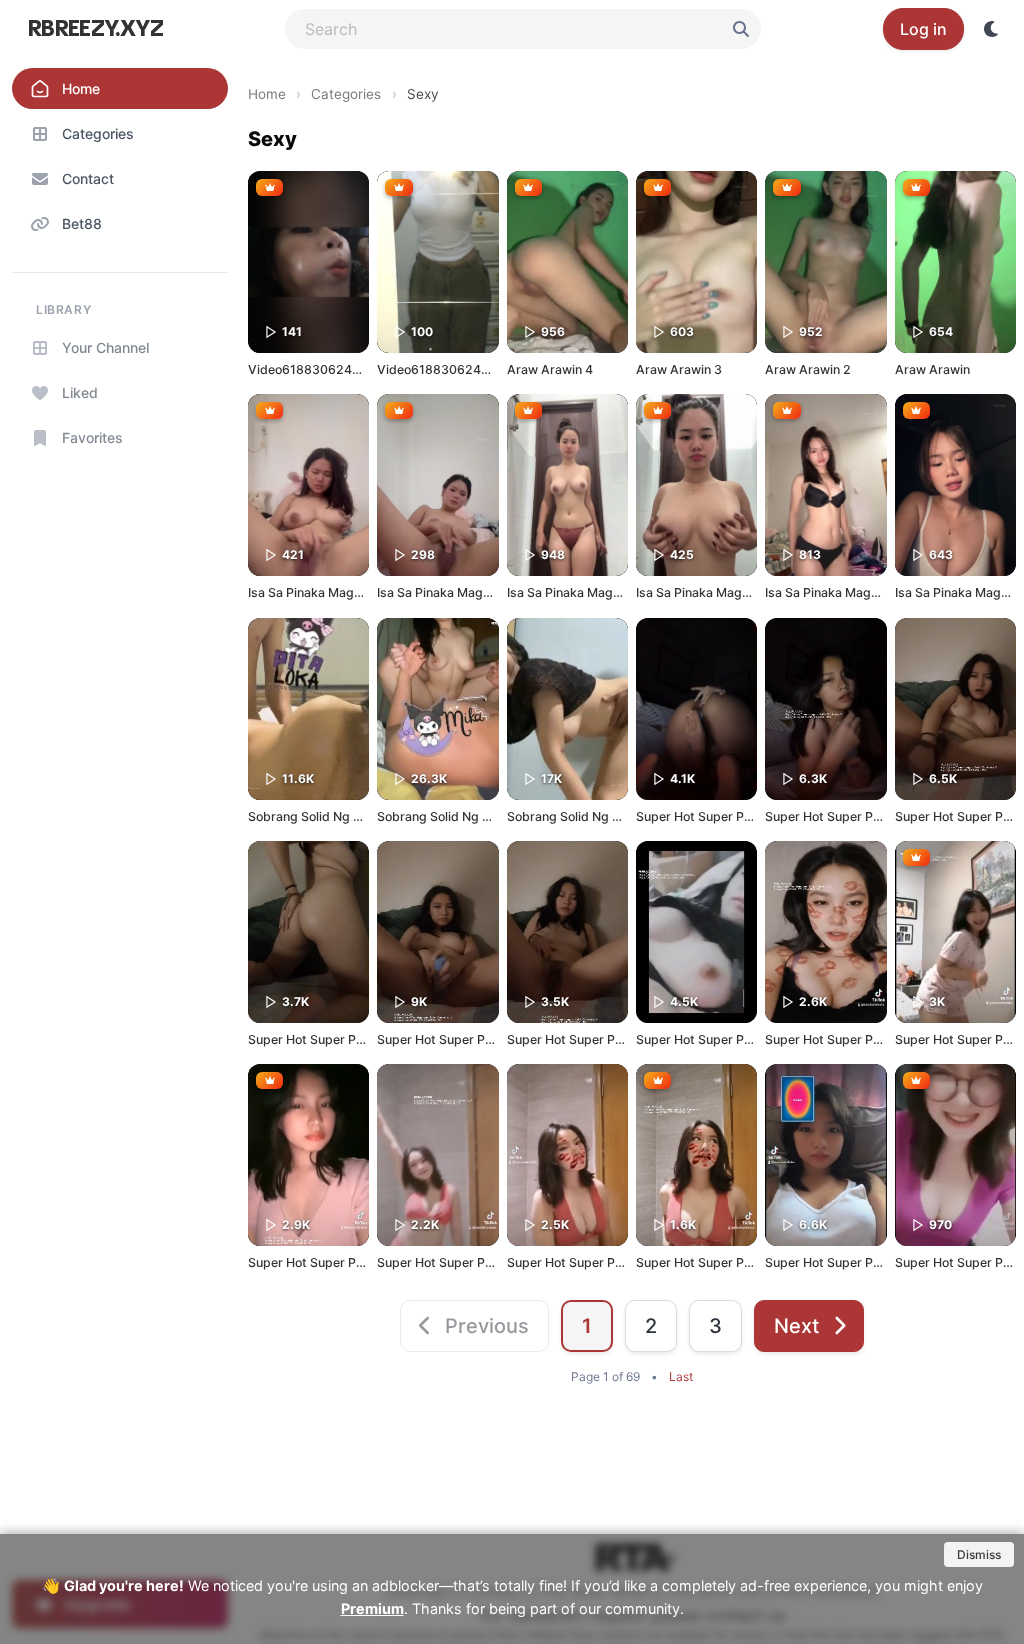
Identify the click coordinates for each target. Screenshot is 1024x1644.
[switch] (992, 29)
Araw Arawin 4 (550, 369)
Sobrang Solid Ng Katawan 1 (330, 816)
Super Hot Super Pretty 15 (842, 1039)
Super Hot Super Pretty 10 (713, 1262)
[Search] (741, 29)
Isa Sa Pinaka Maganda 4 (580, 592)
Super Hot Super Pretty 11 (583, 1262)
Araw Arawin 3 (679, 369)
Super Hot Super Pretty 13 (325, 1262)
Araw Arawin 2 (808, 369)
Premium (372, 1608)
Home (267, 94)
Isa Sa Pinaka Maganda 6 (321, 592)
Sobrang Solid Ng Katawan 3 (460, 816)
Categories (346, 94)
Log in (923, 29)
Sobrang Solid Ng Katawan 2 (590, 816)
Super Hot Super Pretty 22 (714, 816)
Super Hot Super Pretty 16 (713, 1039)
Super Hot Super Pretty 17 (583, 1039)
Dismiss (979, 1554)
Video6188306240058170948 (338, 369)
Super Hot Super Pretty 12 (454, 1262)
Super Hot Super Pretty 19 (325, 1039)
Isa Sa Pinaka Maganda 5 (450, 592)
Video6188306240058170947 (467, 369)
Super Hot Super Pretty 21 (842, 816)
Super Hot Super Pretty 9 (839, 1262)
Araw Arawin (932, 369)
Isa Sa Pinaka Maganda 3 (709, 592)
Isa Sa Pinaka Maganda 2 (838, 592)
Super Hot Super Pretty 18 (454, 1039)
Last (681, 1376)
